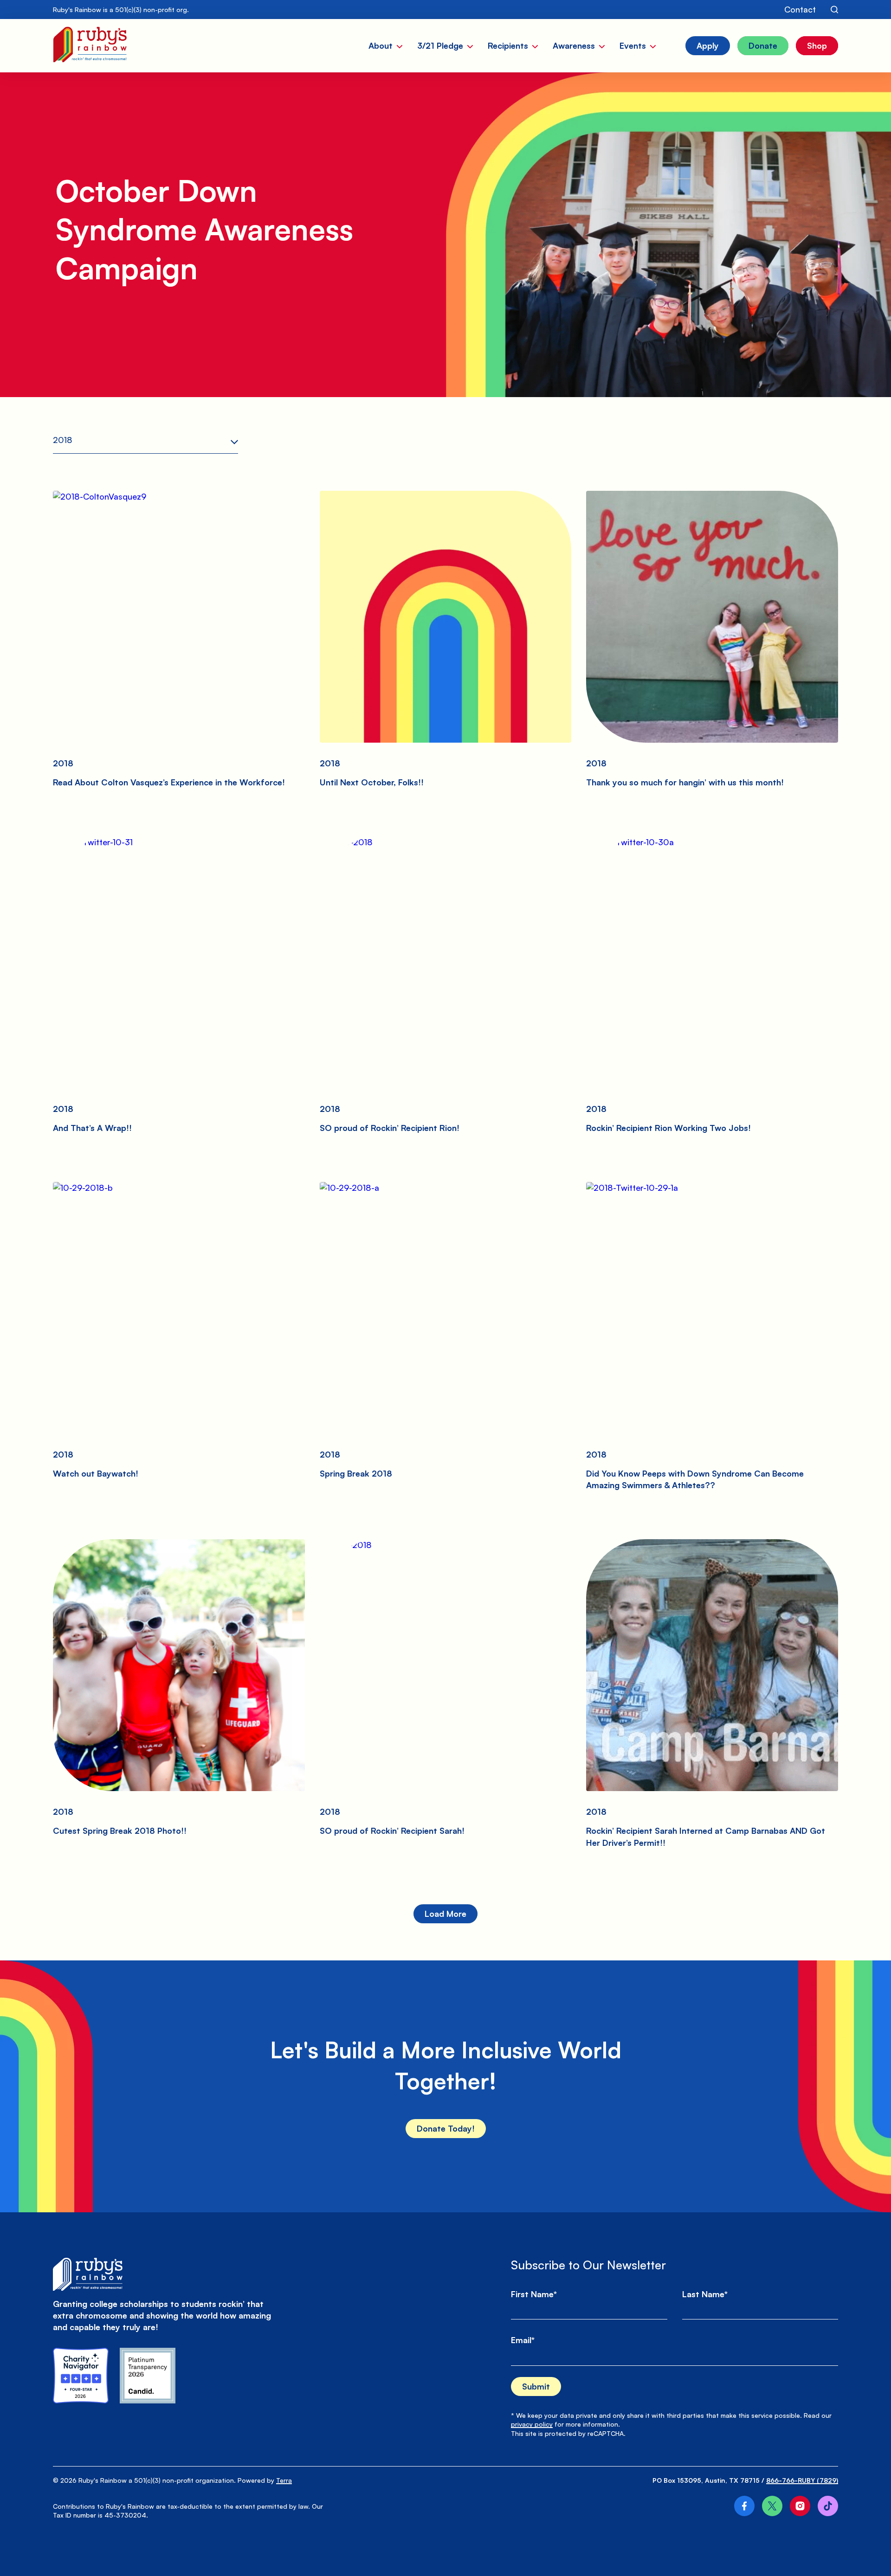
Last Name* (705, 2294)
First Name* (534, 2294)
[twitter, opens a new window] (772, 2506)
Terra (284, 2480)
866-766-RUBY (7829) (802, 2480)
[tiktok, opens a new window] (828, 2506)
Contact (800, 9)
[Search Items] (834, 10)
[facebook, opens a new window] (744, 2506)
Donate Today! (446, 2128)
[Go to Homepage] (90, 46)
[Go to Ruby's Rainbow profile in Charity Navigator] (81, 2376)
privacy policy (532, 2424)
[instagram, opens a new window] (800, 2506)
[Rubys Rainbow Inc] (148, 2376)
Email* (523, 2340)
